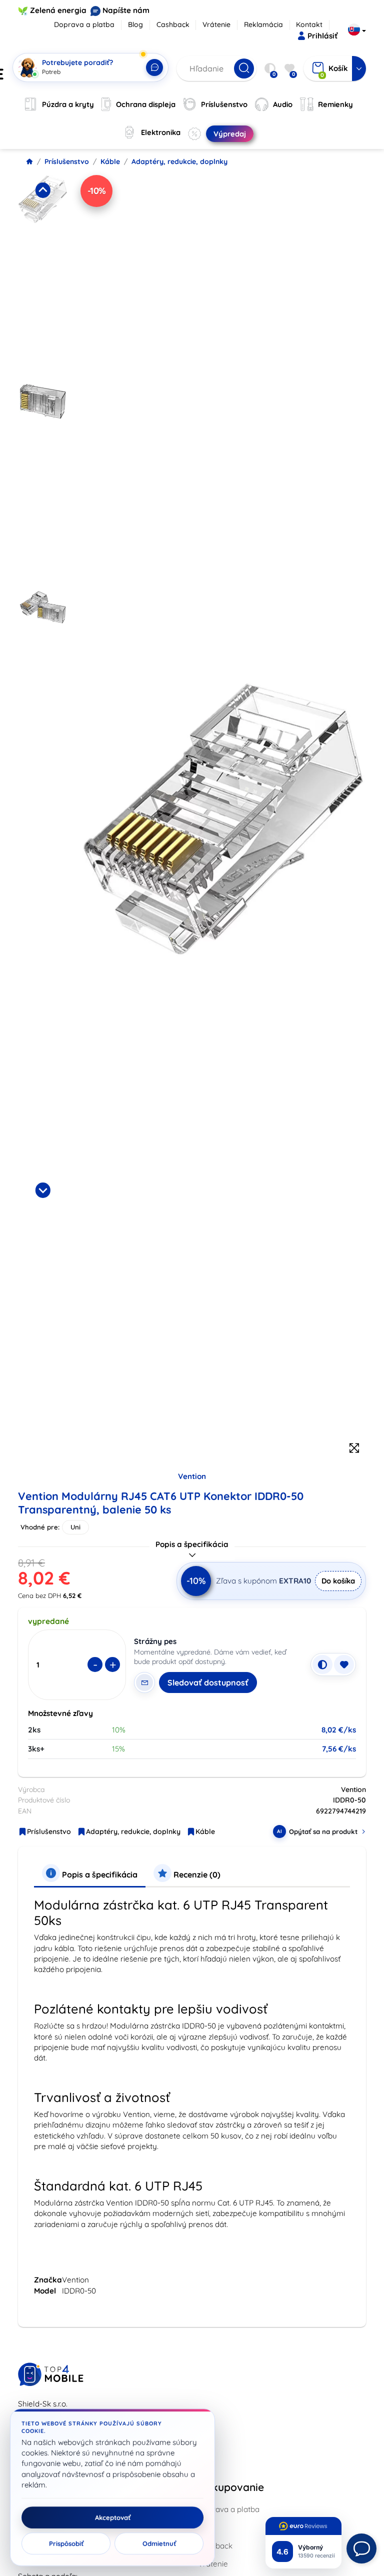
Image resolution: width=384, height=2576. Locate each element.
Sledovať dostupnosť (208, 1682)
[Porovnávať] (322, 1664)
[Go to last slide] (42, 190)
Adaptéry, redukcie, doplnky (179, 161)
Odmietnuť (159, 2543)
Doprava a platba (84, 24)
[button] (43, 276)
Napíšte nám (126, 10)
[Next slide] (42, 1190)
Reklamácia (263, 24)
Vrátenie (216, 24)
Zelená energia (58, 10)
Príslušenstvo (67, 161)
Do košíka (338, 1581)
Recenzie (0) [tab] (196, 1874)
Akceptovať (113, 2517)
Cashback (173, 24)
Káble (110, 161)
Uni (75, 1527)
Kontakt (309, 24)
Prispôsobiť (66, 2543)
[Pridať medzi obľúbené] (344, 1664)
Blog (135, 24)
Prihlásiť (322, 36)
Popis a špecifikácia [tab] (99, 1874)
